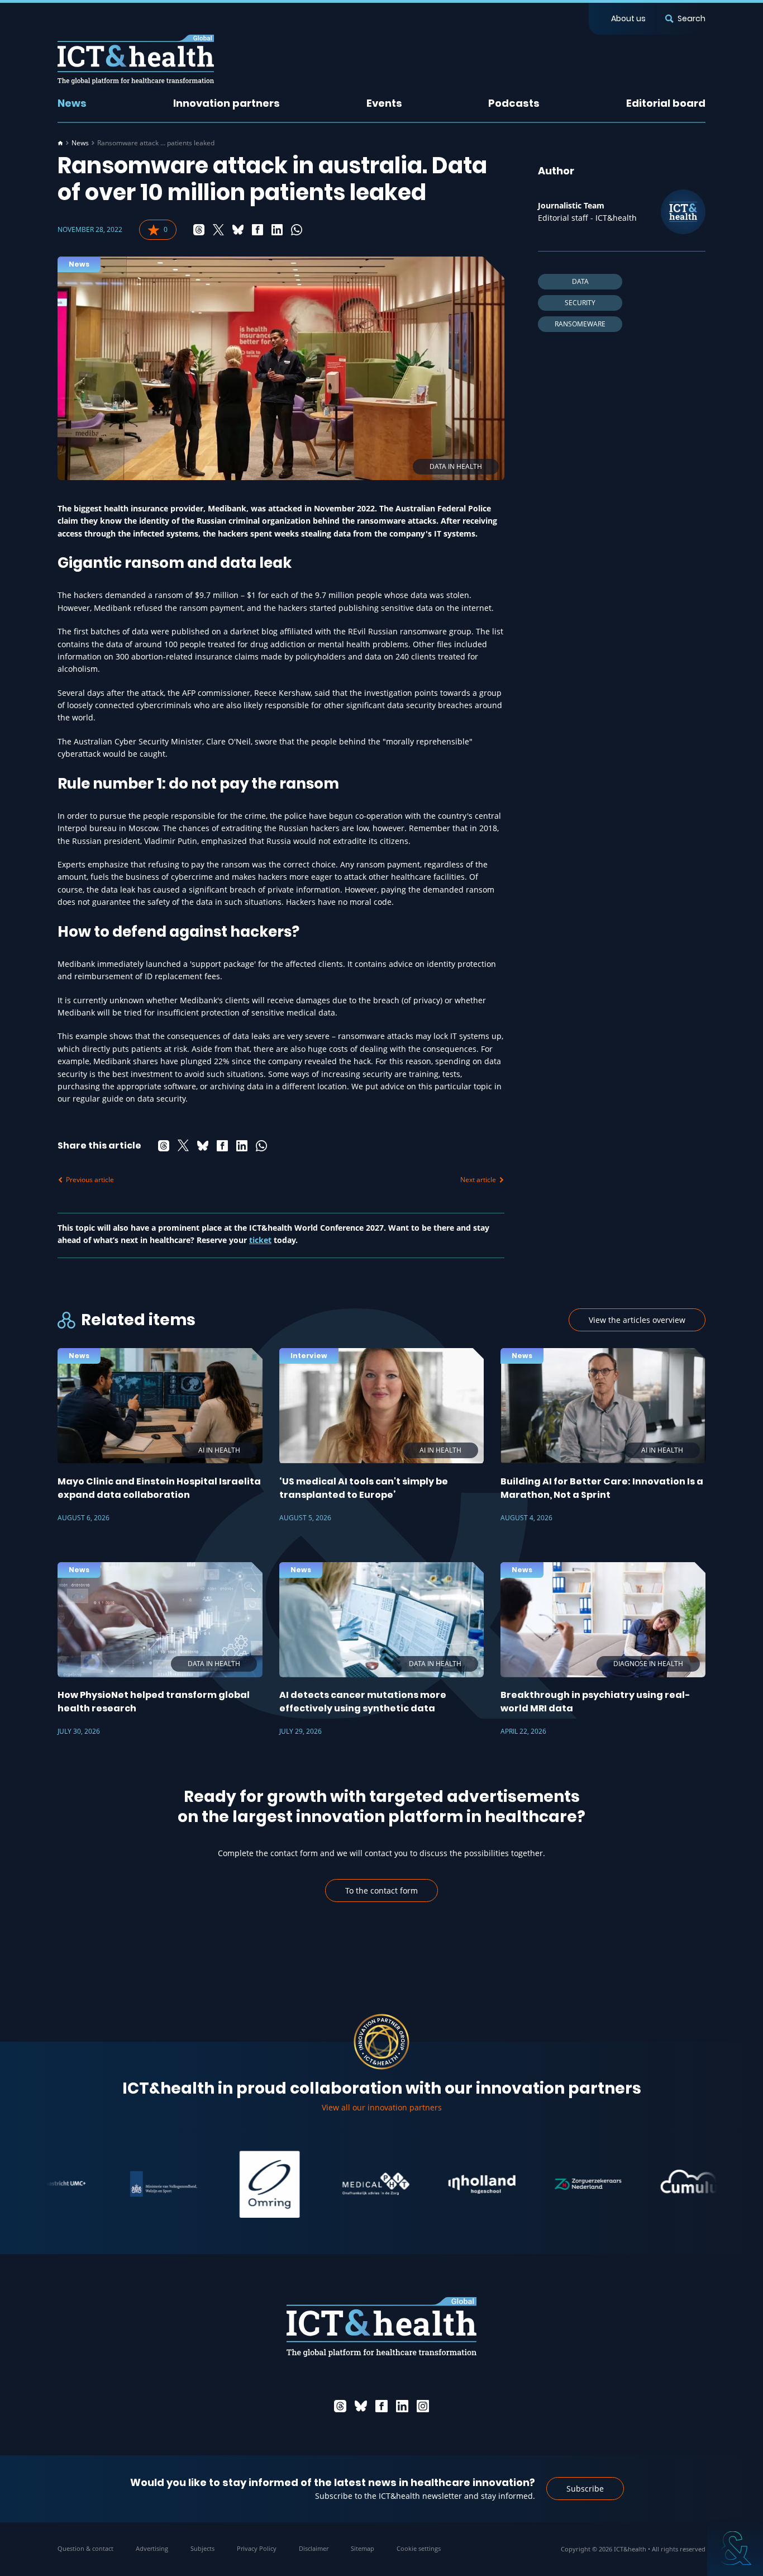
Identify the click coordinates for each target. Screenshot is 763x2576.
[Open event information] (735, 2548)
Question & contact (85, 2548)
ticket (260, 1240)
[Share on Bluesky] (238, 230)
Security (580, 303)
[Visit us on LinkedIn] (402, 2406)
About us (628, 18)
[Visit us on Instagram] (423, 2406)
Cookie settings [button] (419, 2548)
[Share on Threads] (199, 230)
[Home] (60, 143)
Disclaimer (314, 2548)
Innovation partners (226, 103)
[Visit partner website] (116, 2184)
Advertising (152, 2548)
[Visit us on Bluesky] (361, 2406)
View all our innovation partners (382, 2107)
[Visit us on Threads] (340, 2406)
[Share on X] (218, 230)
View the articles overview (637, 1320)
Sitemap (363, 2548)
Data (580, 281)
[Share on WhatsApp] (297, 230)
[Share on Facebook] (257, 230)
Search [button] (692, 18)
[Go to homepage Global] (136, 60)
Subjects (202, 2548)
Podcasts (514, 103)
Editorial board (666, 103)
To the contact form (381, 1891)
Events (384, 103)
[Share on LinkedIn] (277, 230)
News (72, 103)
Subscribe (585, 2489)
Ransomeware (580, 324)
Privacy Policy (257, 2548)
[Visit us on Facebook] (381, 2406)
